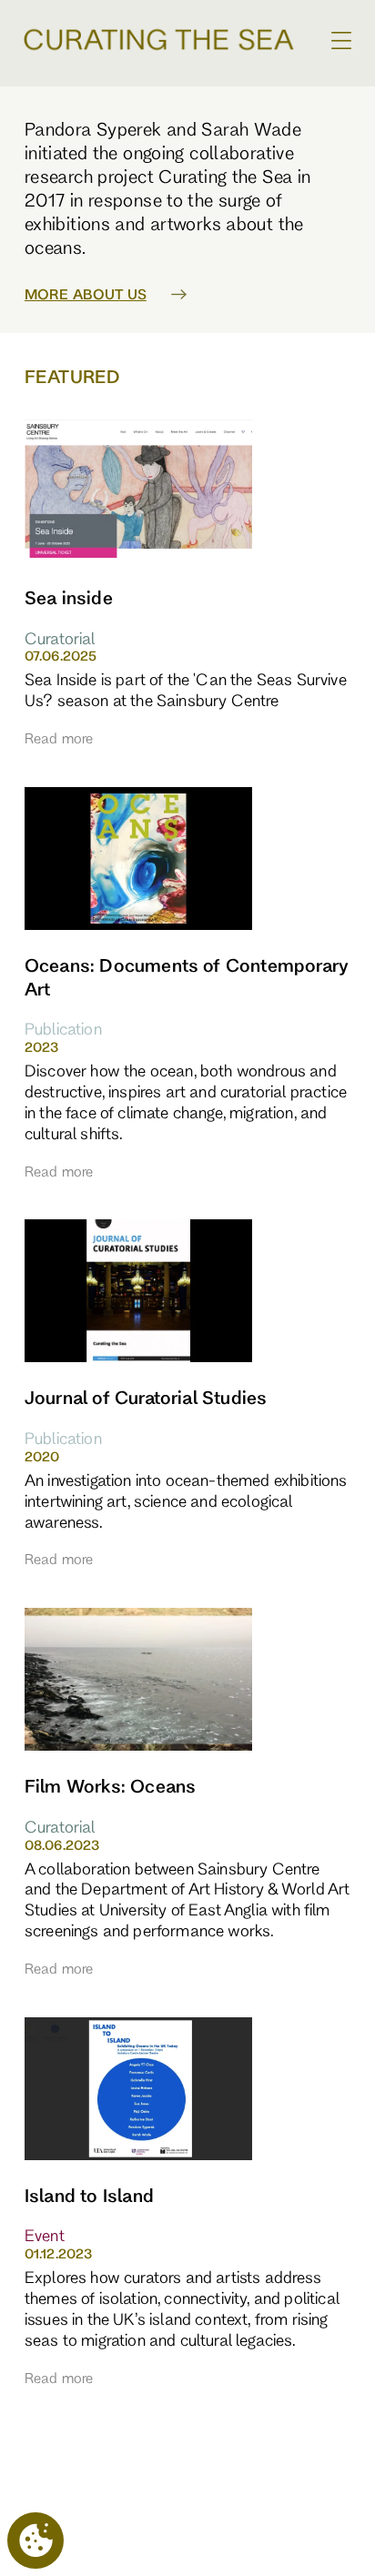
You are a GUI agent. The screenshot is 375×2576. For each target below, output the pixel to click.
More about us (86, 294)
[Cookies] (35, 2541)
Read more (59, 738)
